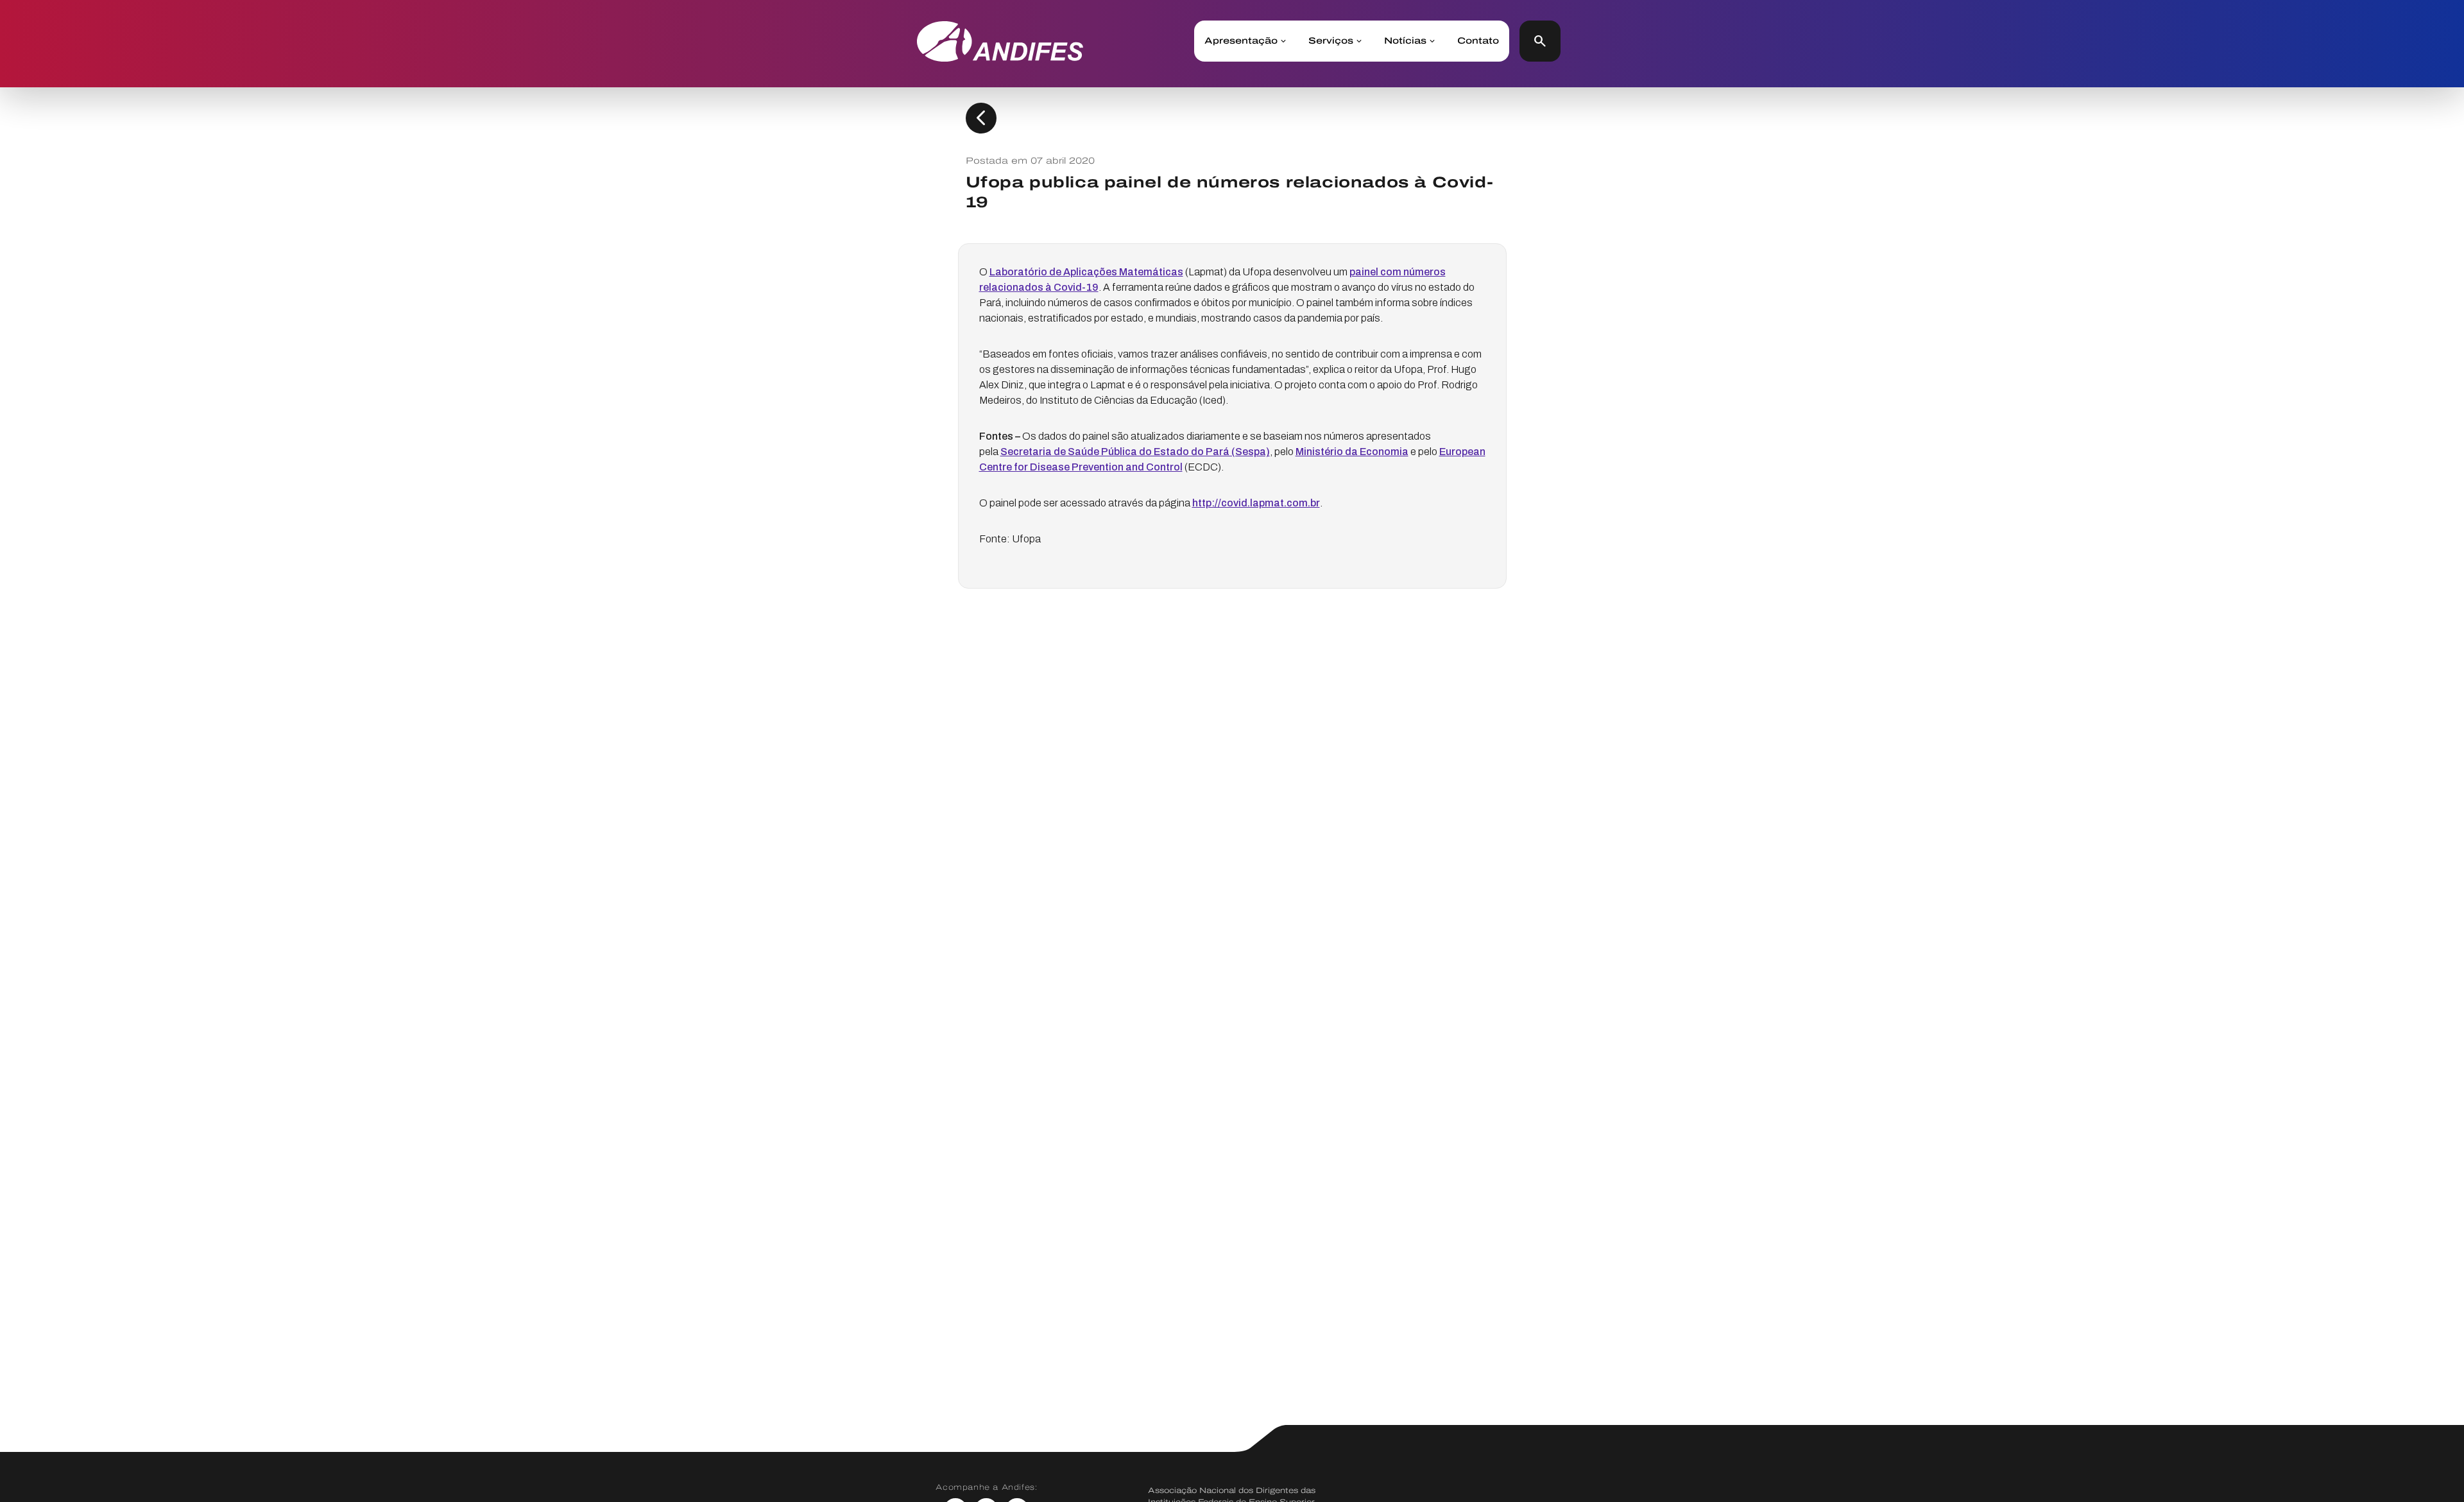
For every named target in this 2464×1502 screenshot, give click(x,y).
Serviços (1331, 41)
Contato (1478, 41)
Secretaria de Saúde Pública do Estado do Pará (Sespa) (1135, 452)
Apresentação (1241, 41)
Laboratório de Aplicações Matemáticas (1086, 272)
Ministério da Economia (1352, 452)
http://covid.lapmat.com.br (1256, 503)
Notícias (1405, 41)
